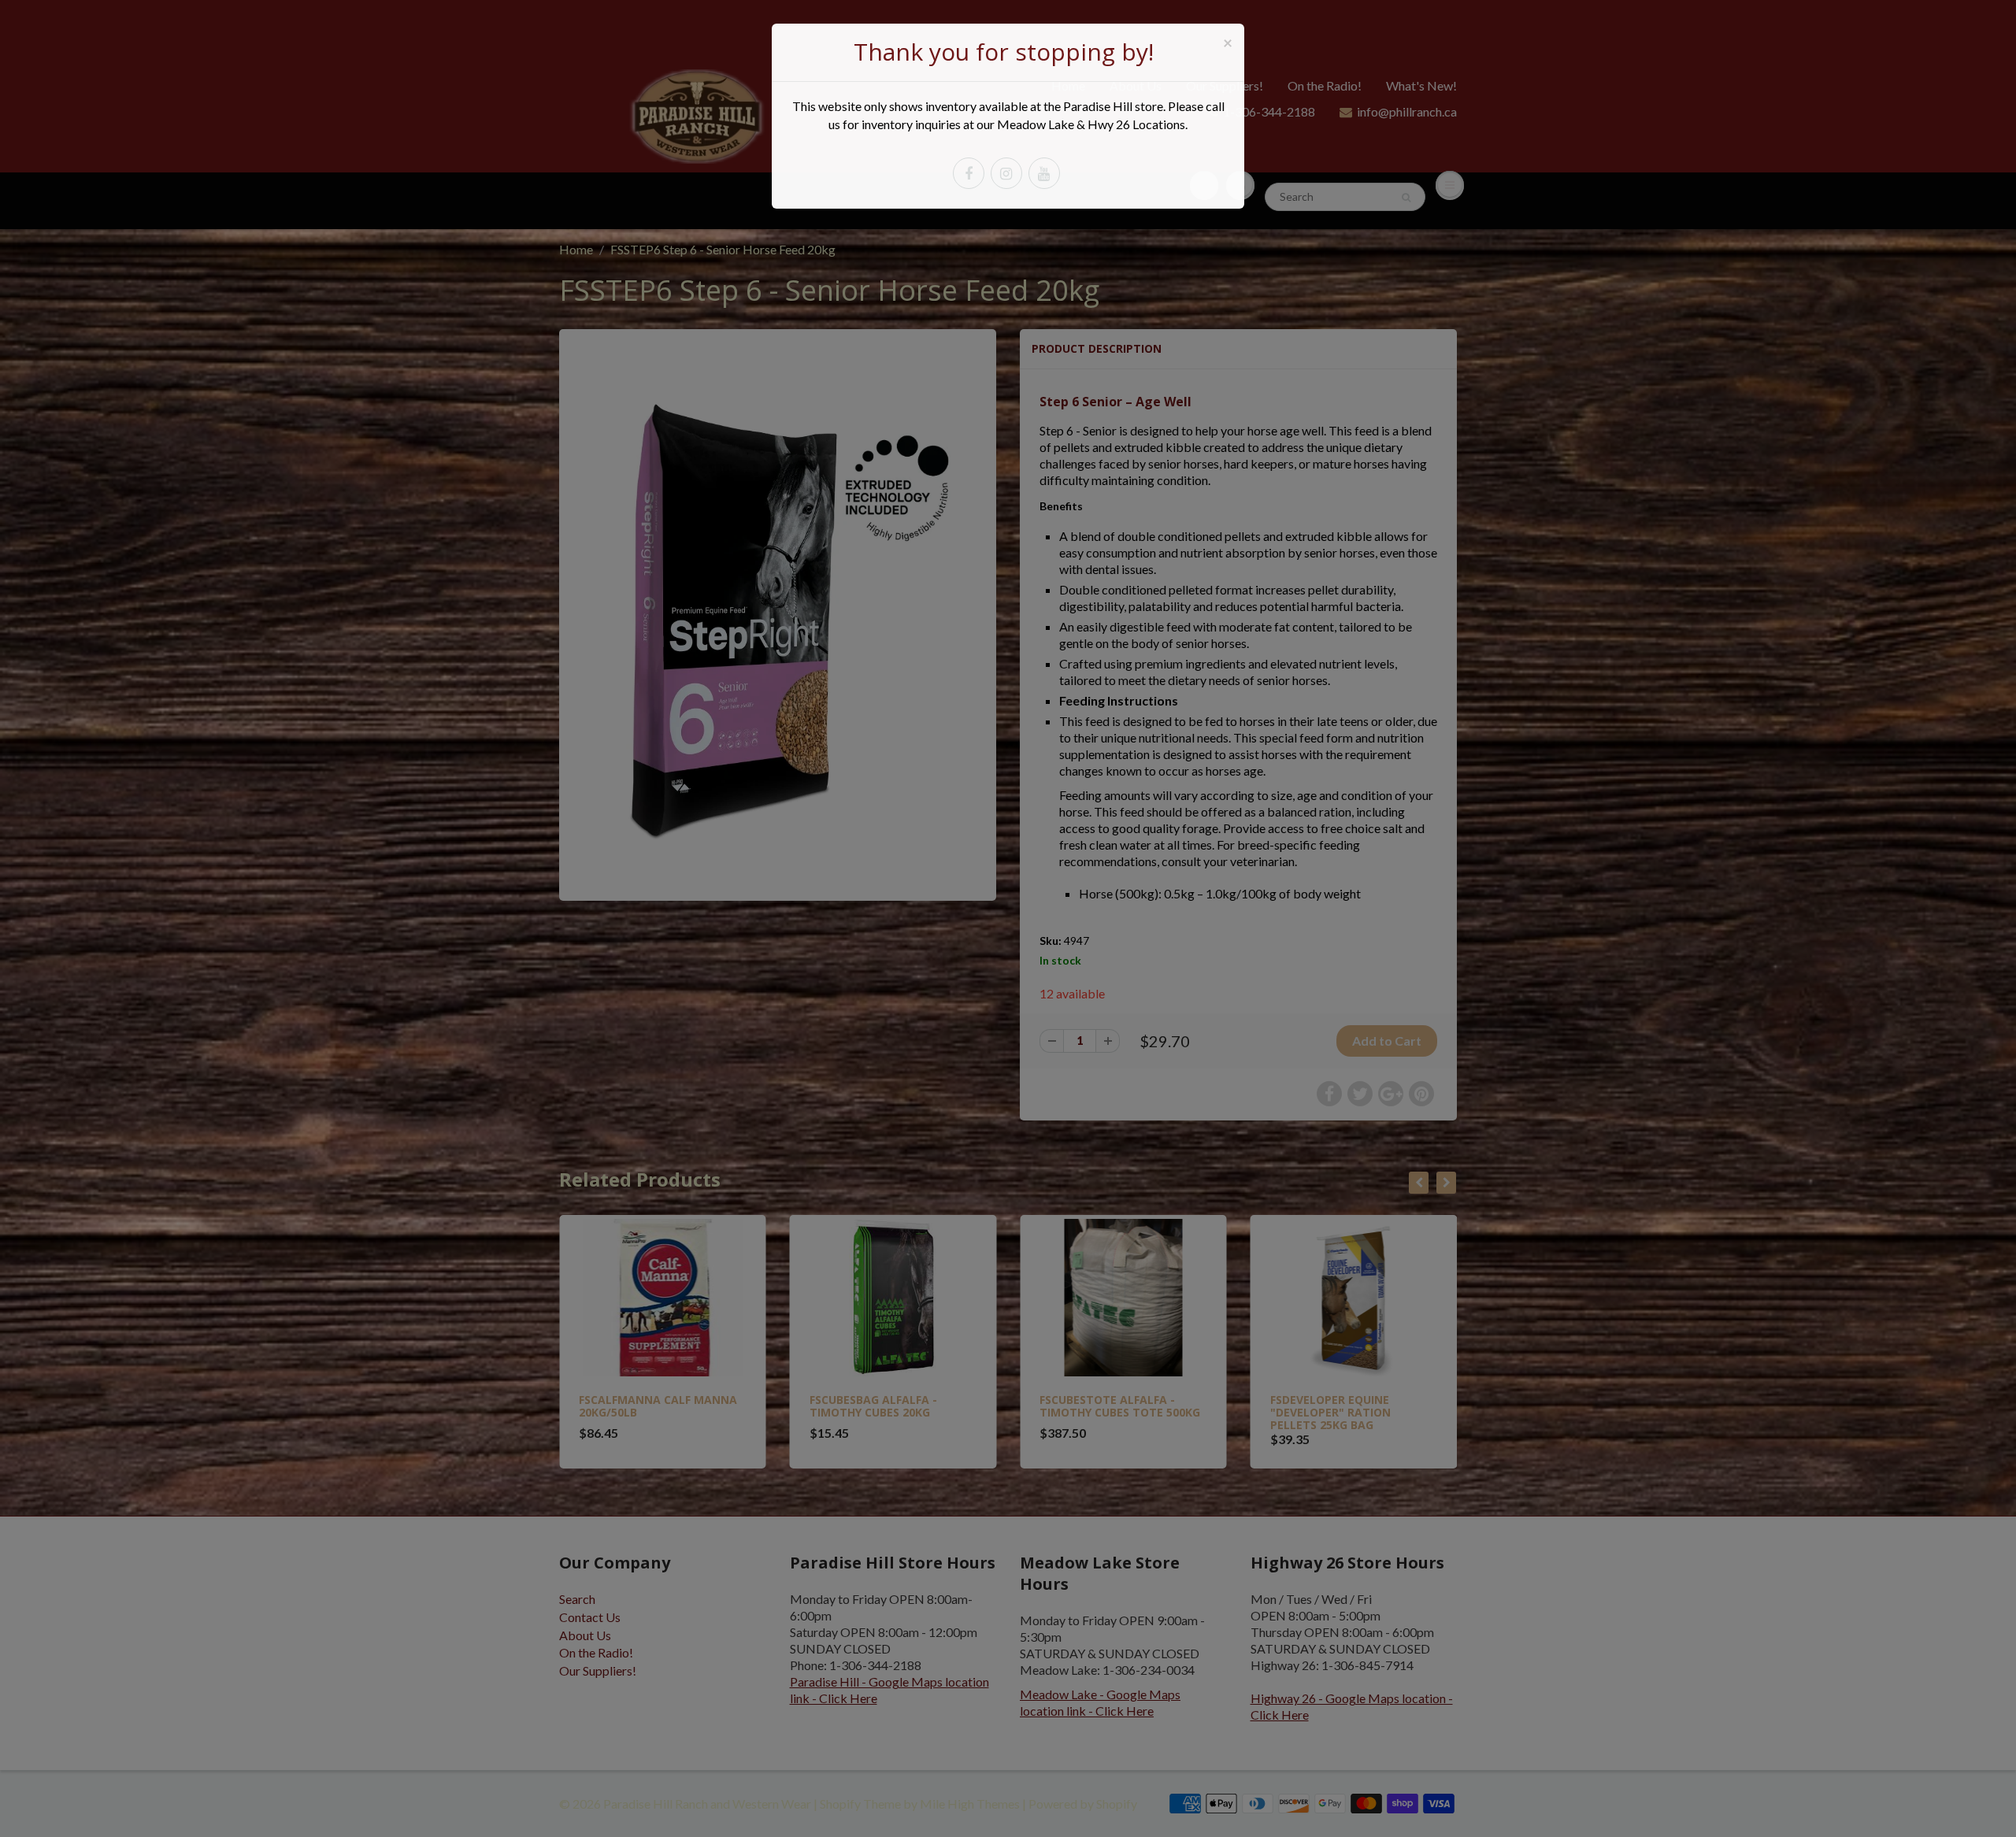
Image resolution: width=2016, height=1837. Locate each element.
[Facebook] (969, 173)
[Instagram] (1006, 173)
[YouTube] (1044, 173)
